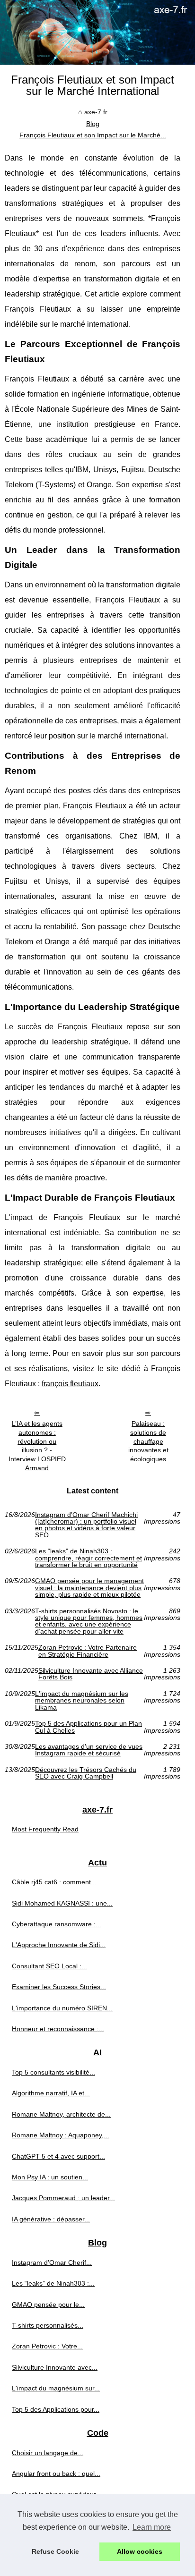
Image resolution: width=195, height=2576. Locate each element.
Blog (93, 124)
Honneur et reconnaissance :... (58, 2029)
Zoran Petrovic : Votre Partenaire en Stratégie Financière (88, 1651)
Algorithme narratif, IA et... (51, 2093)
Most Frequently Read (45, 1829)
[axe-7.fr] (97, 32)
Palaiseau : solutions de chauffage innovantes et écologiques (148, 1441)
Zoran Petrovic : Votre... (47, 2346)
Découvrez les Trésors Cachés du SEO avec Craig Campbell (86, 1773)
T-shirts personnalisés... (48, 2325)
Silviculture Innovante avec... (55, 2367)
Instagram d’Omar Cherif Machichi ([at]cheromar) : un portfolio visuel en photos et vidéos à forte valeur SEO (86, 1525)
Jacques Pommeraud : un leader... (63, 2198)
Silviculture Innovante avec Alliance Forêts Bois (91, 1674)
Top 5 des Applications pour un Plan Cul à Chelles (89, 1727)
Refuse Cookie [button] (55, 2551)
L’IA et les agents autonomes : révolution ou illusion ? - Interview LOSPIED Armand (37, 1446)
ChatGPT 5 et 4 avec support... (58, 2156)
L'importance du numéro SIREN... (62, 2008)
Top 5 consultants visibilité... (53, 2072)
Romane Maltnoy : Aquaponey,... (61, 2135)
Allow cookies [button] (140, 2551)
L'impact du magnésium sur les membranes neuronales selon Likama (82, 1700)
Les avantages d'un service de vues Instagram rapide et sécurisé (89, 1750)
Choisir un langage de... (48, 2453)
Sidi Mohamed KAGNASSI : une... (62, 1903)
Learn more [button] (152, 2527)
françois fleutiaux (70, 1384)
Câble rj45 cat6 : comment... (54, 1882)
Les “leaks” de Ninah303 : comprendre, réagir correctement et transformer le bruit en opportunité (89, 1558)
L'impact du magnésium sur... (56, 2388)
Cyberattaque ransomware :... (57, 1924)
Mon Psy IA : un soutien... (50, 2177)
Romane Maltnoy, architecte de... (61, 2114)
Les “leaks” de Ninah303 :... (53, 2283)
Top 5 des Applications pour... (56, 2409)
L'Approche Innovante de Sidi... (59, 1945)
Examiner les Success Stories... (59, 1987)
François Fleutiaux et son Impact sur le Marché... (93, 135)
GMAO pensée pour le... (48, 2305)
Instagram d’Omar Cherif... (52, 2262)
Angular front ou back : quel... (56, 2474)
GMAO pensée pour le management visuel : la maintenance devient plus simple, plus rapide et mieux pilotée (89, 1588)
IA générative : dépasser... (51, 2219)
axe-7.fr (96, 112)
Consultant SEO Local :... (49, 1966)
